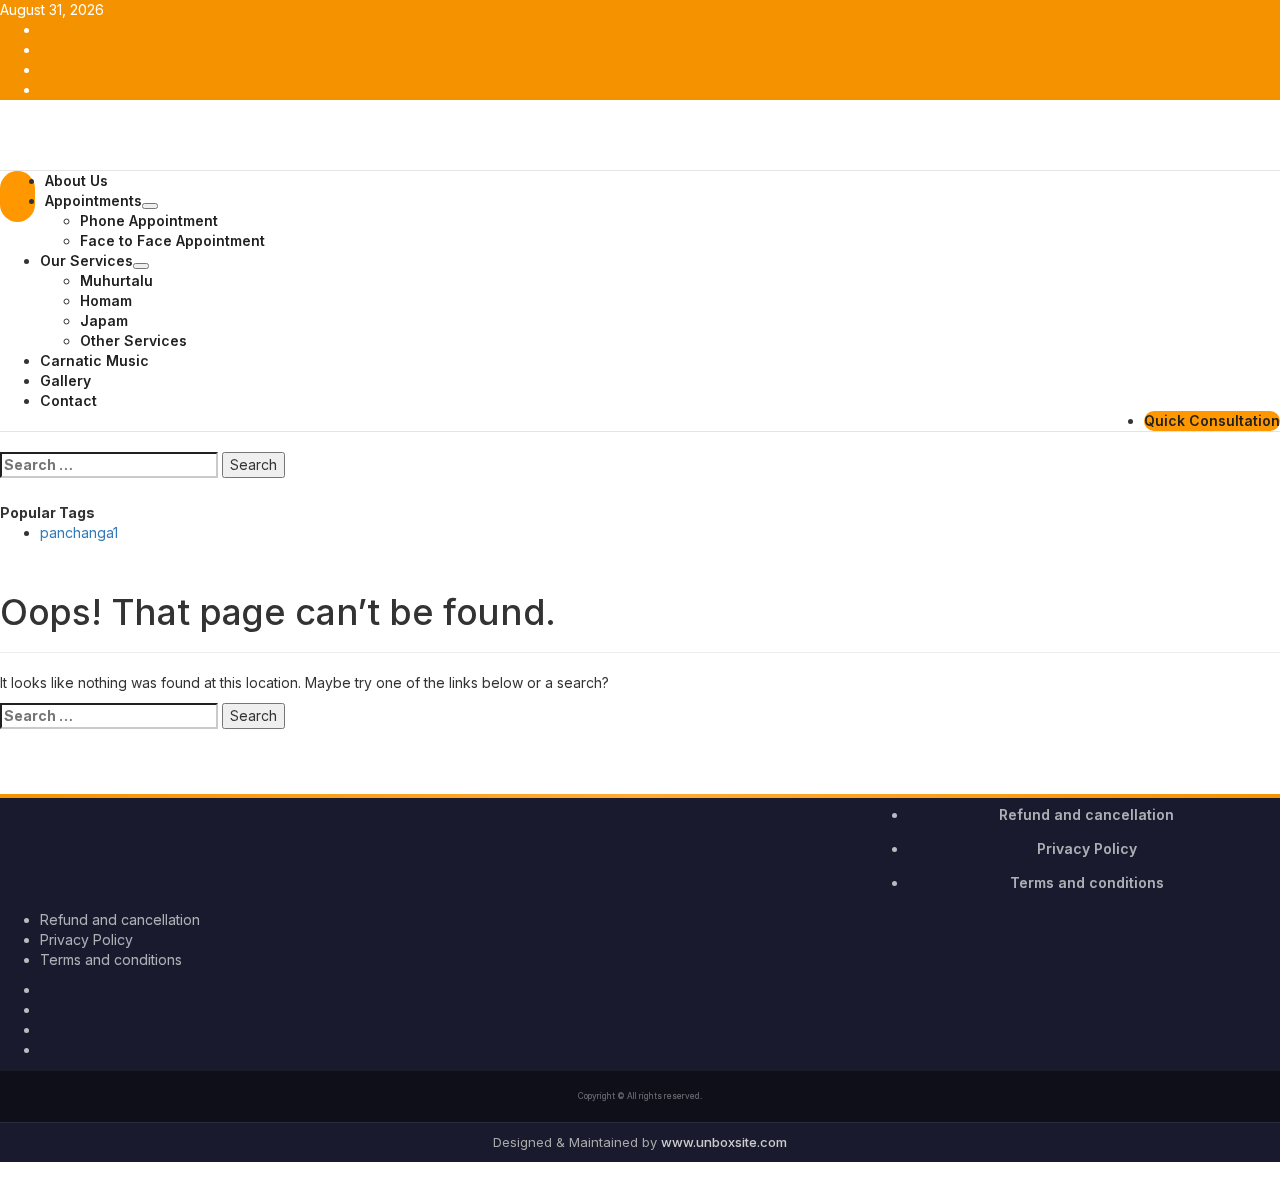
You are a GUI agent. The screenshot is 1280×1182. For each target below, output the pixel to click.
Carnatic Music (94, 360)
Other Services (133, 340)
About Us (76, 180)
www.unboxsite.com (724, 1142)
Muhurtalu (116, 280)
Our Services (86, 260)
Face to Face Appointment (172, 240)
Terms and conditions (1087, 882)
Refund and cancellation (1086, 814)
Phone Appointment (149, 220)
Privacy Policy (1087, 848)
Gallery (65, 380)
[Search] (5, 441)
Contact (68, 400)
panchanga (79, 532)
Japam (104, 320)
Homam (106, 300)
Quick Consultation (1212, 420)
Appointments (93, 200)
